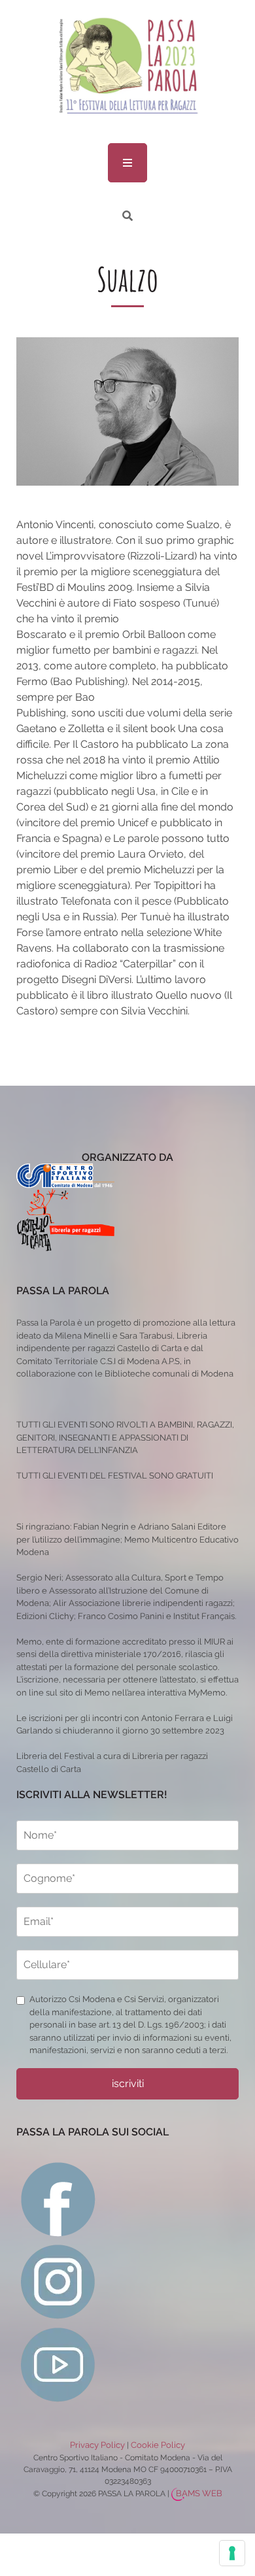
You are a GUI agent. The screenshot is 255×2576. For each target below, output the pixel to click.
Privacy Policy (97, 2445)
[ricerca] (127, 216)
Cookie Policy (158, 2445)
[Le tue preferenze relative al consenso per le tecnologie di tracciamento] (232, 2553)
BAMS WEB (199, 2493)
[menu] (127, 163)
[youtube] (59, 2364)
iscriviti (128, 2083)
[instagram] (59, 2281)
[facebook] (59, 2199)
